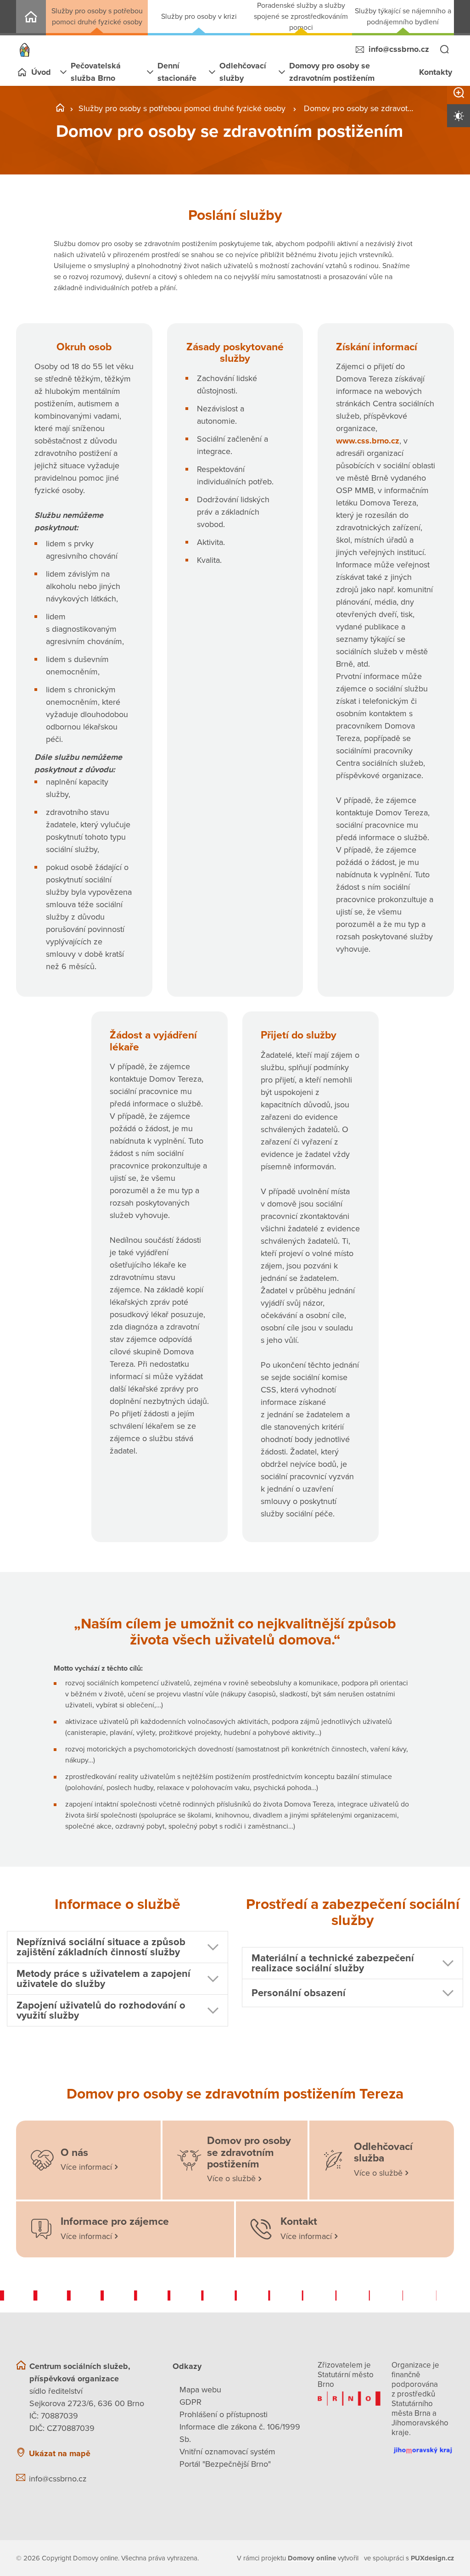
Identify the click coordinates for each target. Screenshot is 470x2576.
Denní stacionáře (177, 72)
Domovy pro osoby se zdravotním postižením (332, 72)
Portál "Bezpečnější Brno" (225, 2464)
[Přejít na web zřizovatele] (349, 2399)
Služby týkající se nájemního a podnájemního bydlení (403, 17)
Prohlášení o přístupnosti (224, 2414)
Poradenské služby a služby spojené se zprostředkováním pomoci (301, 17)
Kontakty (436, 72)
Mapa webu (200, 2390)
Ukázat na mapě (60, 2453)
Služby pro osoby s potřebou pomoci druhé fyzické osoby (97, 17)
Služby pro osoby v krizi (199, 17)
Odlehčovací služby (243, 72)
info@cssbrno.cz (399, 49)
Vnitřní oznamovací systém (227, 2452)
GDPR (190, 2402)
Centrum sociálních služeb (31, 18)
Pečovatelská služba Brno (96, 72)
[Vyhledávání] (444, 50)
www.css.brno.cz (368, 441)
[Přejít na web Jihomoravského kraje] (423, 2447)
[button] (117, 1947)
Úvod (41, 72)
